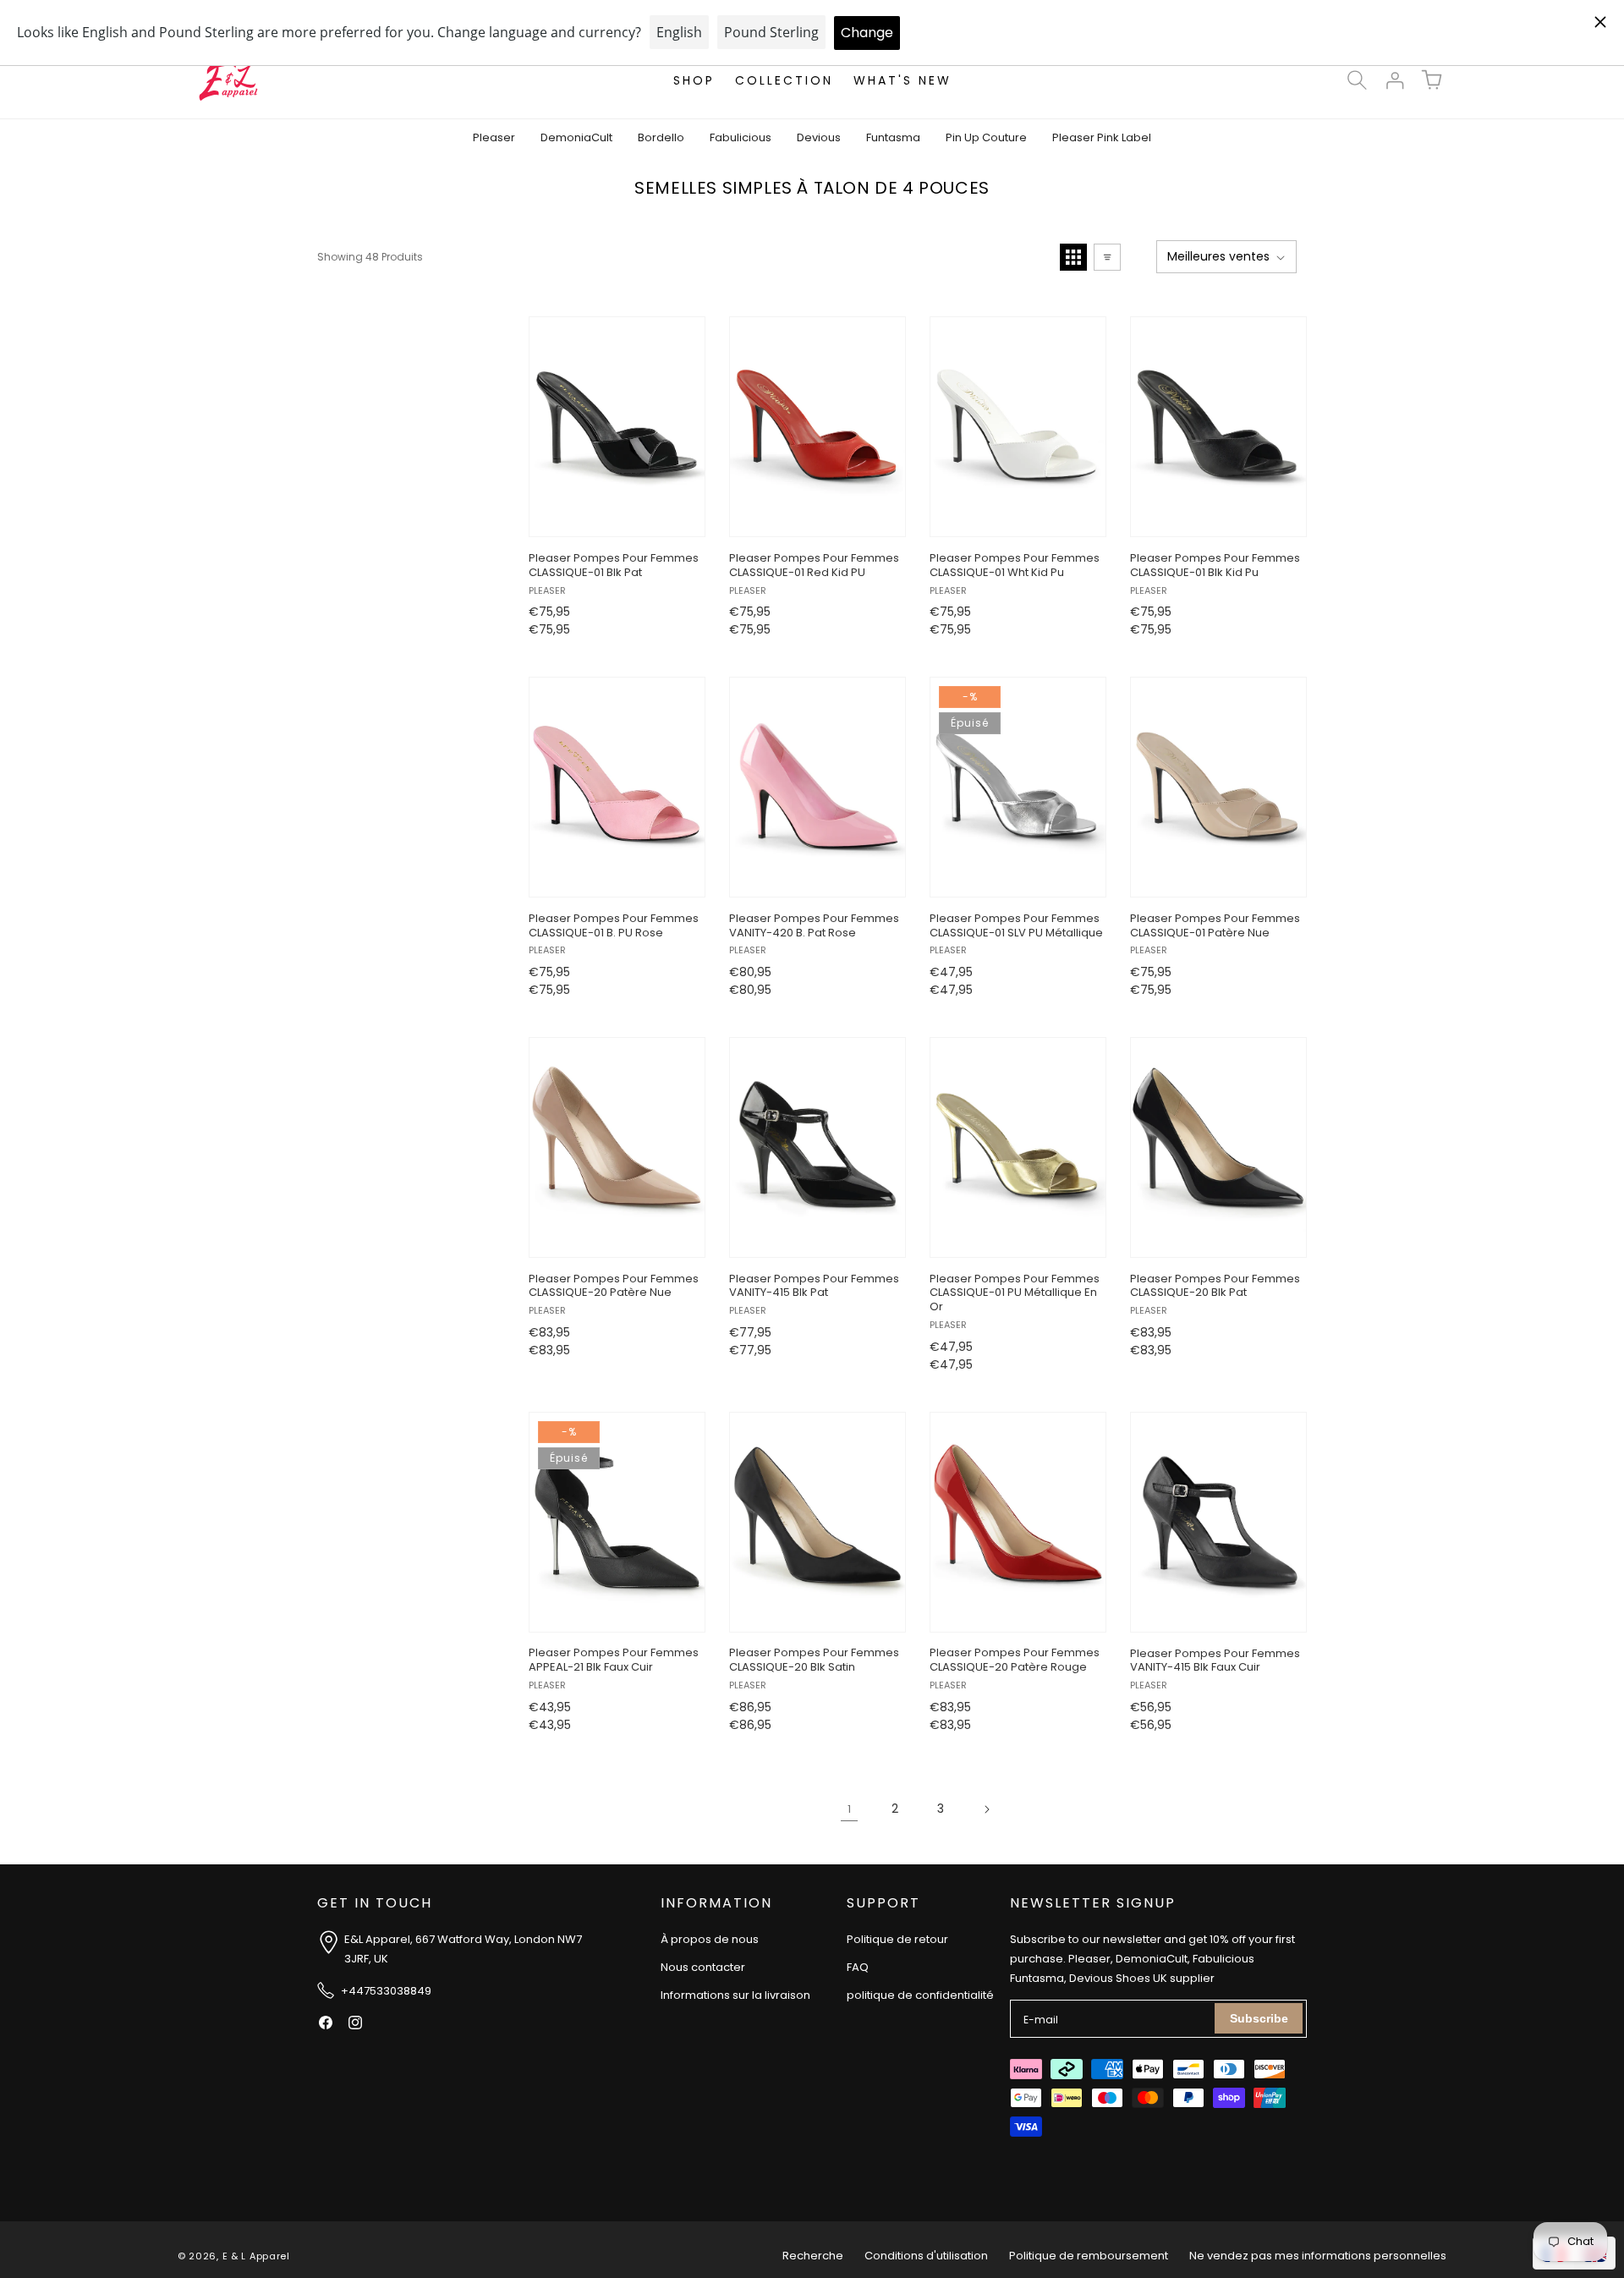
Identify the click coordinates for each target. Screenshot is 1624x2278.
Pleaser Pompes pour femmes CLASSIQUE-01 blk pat (614, 566)
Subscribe (1259, 2018)
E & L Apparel (256, 2256)
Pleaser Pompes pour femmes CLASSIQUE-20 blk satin (814, 1661)
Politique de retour (897, 1939)
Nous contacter (703, 1967)
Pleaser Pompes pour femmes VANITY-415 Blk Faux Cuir (1215, 1661)
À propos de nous (710, 1939)
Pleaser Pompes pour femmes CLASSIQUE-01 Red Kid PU (814, 566)
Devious (819, 137)
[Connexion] (1394, 80)
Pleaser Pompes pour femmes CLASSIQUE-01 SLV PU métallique (1016, 926)
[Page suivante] (986, 1809)
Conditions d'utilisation (926, 2256)
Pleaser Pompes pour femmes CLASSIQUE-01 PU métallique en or (1015, 1294)
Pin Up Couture (986, 137)
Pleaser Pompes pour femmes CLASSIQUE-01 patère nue (1215, 926)
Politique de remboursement (1089, 2256)
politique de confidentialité (920, 1996)
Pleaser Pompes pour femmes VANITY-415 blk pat (814, 1287)
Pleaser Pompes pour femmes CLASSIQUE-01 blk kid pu (1215, 566)
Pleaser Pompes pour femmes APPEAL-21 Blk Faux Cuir (614, 1661)
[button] (1357, 80)
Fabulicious (741, 137)
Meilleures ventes (1218, 256)
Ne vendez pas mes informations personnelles (1318, 2256)
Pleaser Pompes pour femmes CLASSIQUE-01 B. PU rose (614, 926)
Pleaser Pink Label (1102, 137)
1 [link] (849, 1809)
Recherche (813, 2256)
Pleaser (494, 137)
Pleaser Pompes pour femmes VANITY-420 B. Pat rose (814, 926)
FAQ (858, 1967)
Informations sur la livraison (735, 1996)
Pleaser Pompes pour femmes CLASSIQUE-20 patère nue (614, 1287)
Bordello (661, 137)
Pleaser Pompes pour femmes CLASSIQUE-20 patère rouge (1015, 1661)
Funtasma (893, 137)
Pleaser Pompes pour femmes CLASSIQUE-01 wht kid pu (1015, 566)
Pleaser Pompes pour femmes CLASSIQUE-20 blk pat (1215, 1287)
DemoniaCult (576, 137)
